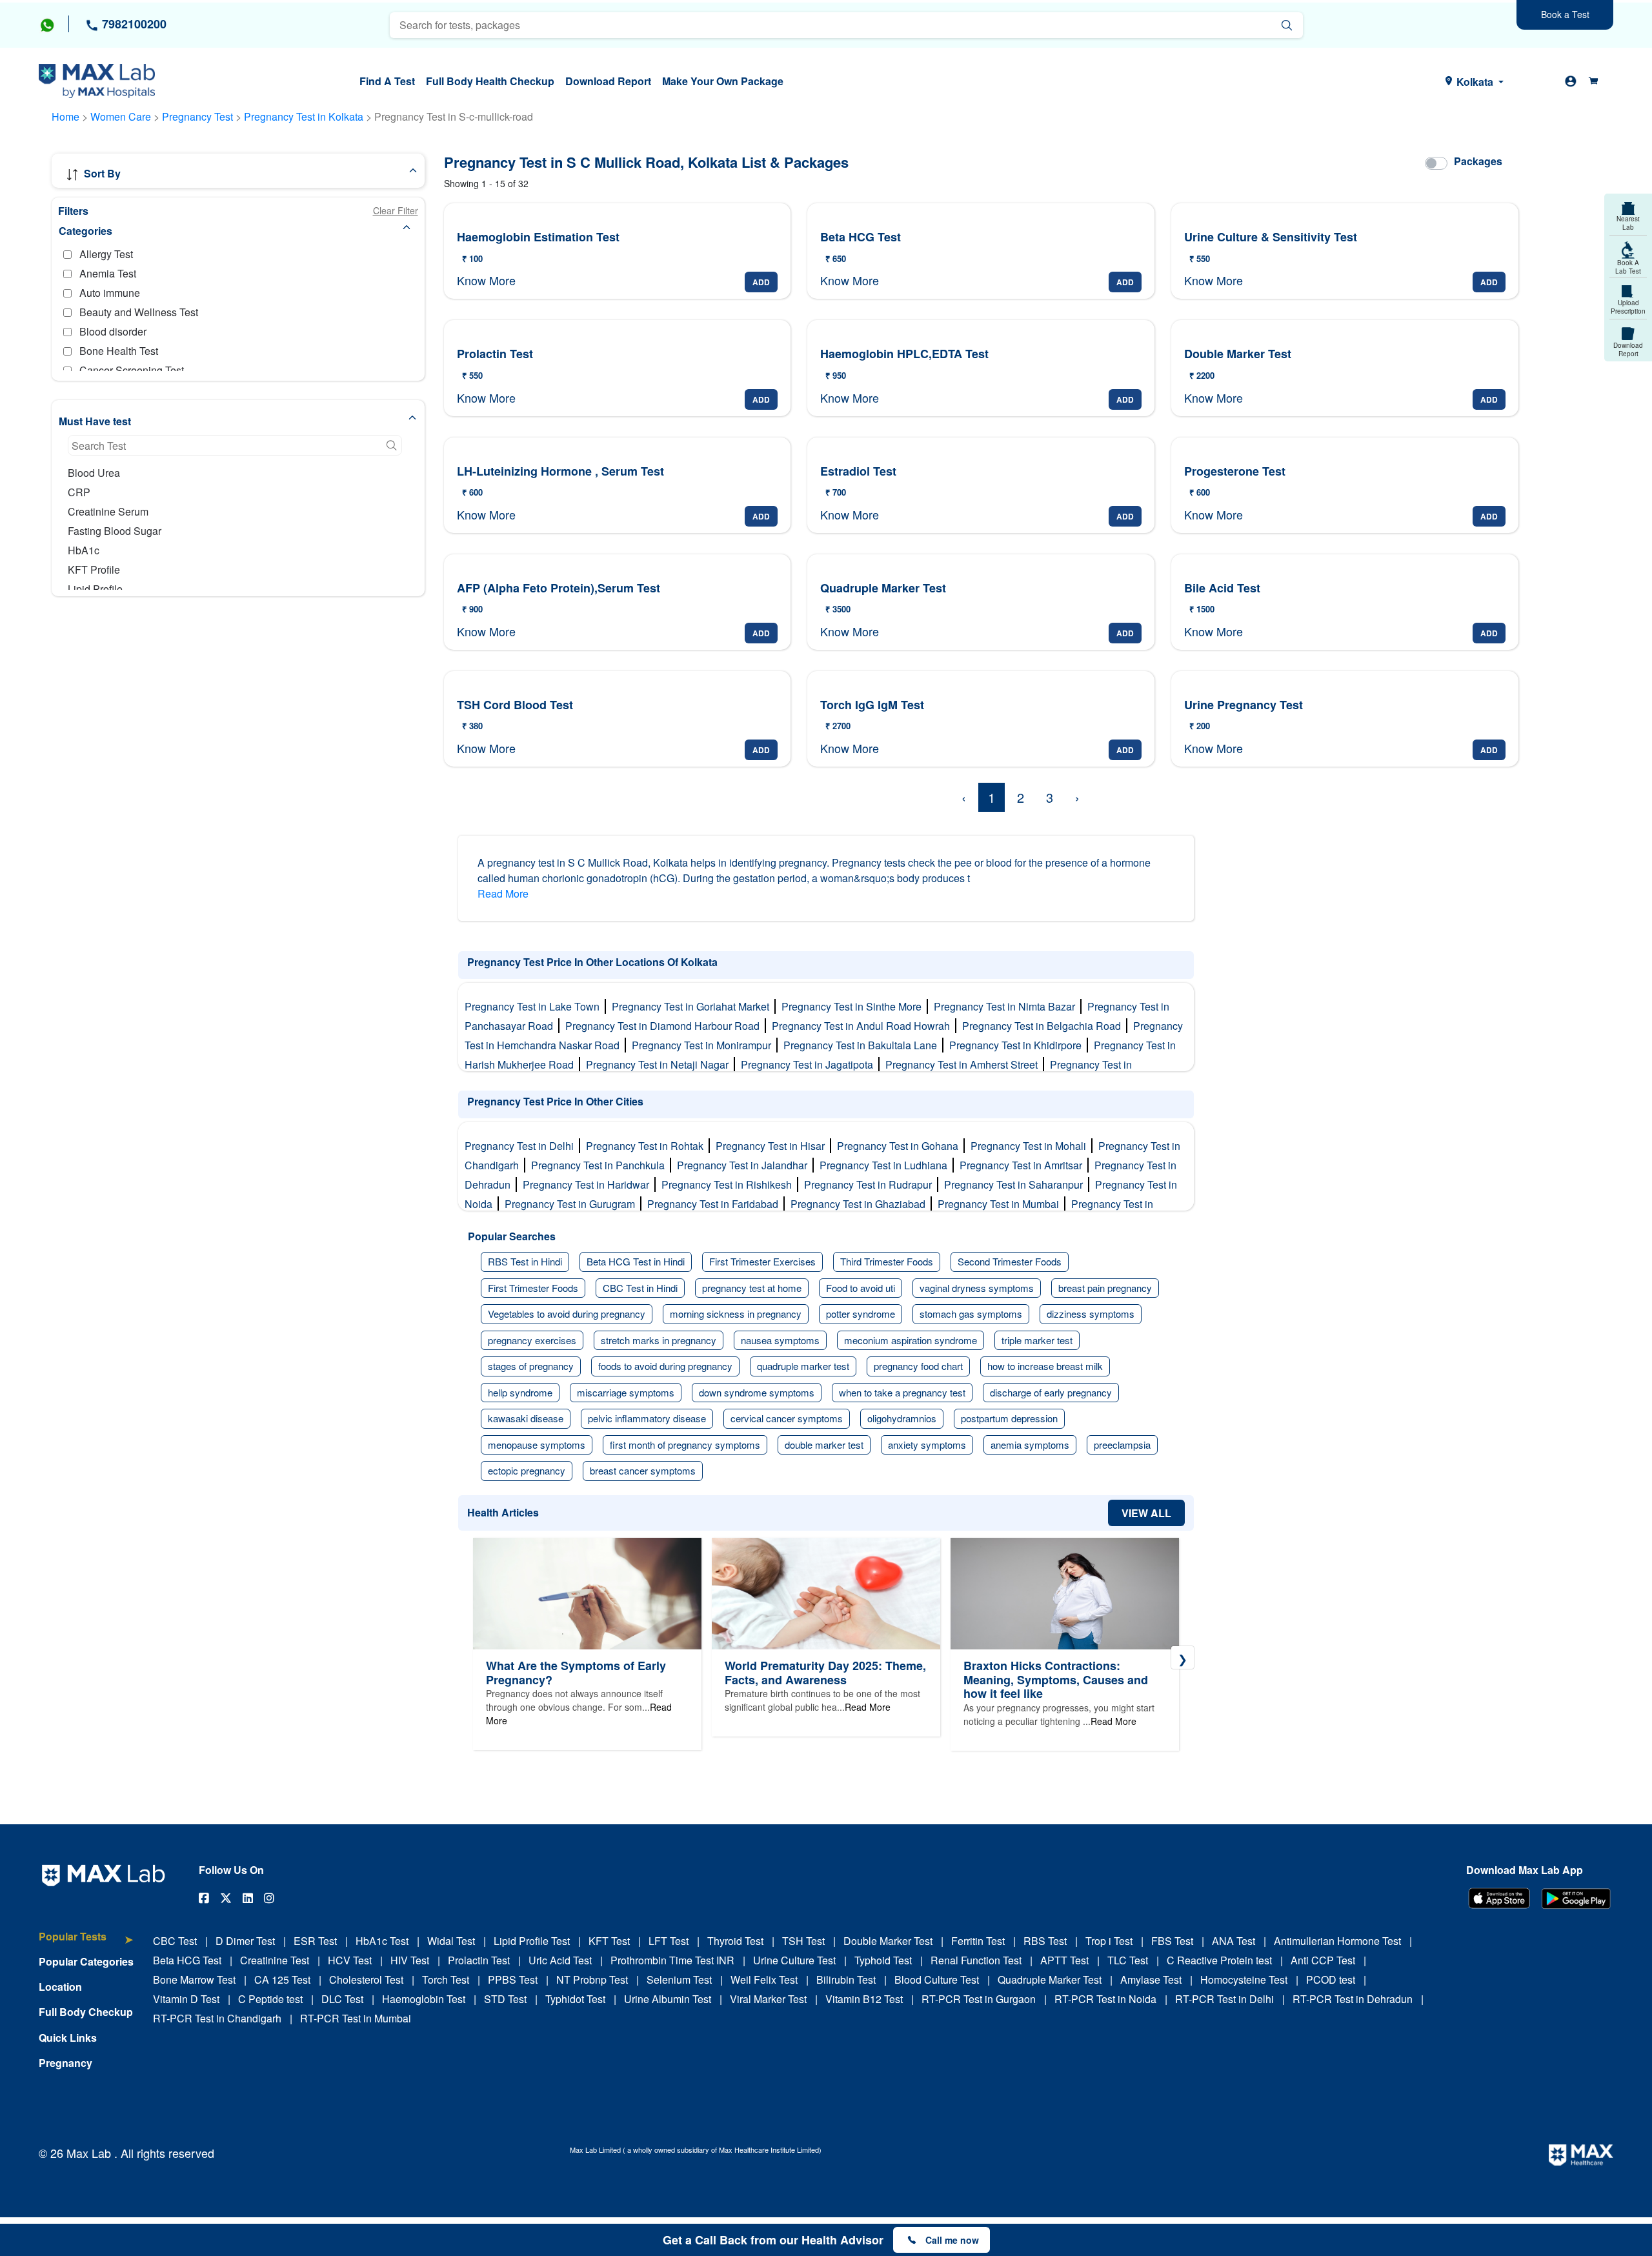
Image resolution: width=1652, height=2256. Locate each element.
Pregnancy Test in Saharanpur (1016, 1184)
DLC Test (342, 1999)
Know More (486, 280)
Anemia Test (108, 273)
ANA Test (1234, 1941)
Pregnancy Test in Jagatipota (810, 1064)
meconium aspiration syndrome (911, 1340)
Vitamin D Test (186, 1999)
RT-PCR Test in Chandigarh (217, 2018)
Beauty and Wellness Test (139, 312)
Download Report (608, 81)
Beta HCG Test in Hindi (636, 1261)
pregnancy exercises (532, 1340)
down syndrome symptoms (757, 1392)
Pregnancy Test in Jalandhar (745, 1165)
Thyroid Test (735, 1941)
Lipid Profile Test (532, 1941)
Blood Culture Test (937, 1979)
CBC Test (175, 1941)
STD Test (505, 1999)
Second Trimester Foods (1010, 1261)
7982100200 (133, 24)
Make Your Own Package (723, 81)
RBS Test (1045, 1941)
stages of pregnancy (531, 1366)
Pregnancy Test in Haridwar (589, 1184)
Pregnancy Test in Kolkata (305, 116)
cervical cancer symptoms (787, 1418)
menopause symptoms (537, 1445)
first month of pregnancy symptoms (685, 1445)
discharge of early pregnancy (1051, 1392)
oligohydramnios (902, 1418)
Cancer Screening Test (132, 370)
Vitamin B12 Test (864, 1999)
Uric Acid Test (560, 1960)
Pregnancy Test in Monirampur (704, 1045)
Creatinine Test (275, 1960)
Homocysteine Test (1244, 1979)
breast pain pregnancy (1105, 1288)
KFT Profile (94, 569)
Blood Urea (94, 473)
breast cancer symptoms (643, 1470)
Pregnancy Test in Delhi (522, 1146)
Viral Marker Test (768, 1999)
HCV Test (350, 1960)
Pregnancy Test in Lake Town (535, 1006)
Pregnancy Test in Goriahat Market (693, 1006)
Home (65, 116)
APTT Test (1064, 1960)
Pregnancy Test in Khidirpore (1018, 1045)
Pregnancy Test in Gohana (900, 1146)
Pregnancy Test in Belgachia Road (1044, 1026)
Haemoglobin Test (424, 1999)
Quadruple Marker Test (1050, 1979)
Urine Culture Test (794, 1960)
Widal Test (451, 1941)
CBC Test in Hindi (640, 1288)
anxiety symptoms (927, 1445)
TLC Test (1128, 1960)
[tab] (86, 1943)
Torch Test (446, 1979)
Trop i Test (1109, 1941)
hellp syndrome (520, 1392)
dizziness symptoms (1091, 1314)
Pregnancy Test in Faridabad (715, 1204)
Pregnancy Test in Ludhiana (886, 1165)
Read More (503, 893)
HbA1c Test (382, 1941)
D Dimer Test (245, 1941)
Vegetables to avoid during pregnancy (567, 1314)
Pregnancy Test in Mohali (1031, 1146)
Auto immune (110, 293)
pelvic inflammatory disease (647, 1418)
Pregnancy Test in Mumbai (1001, 1204)
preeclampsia (1122, 1445)
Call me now (952, 2240)
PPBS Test (513, 1979)
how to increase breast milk (1045, 1366)
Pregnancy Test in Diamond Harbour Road (665, 1026)
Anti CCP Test (1323, 1960)
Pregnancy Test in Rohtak (647, 1146)
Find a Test (387, 81)
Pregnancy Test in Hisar (773, 1146)
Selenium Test (679, 1979)
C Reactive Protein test (1219, 1960)
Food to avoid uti (861, 1288)
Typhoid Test (883, 1960)
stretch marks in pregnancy (659, 1340)
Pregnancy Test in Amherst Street (964, 1064)
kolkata (1475, 82)
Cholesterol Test (366, 1979)
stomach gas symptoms (971, 1314)
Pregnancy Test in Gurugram (572, 1204)
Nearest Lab (1628, 223)
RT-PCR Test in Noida (1105, 1999)
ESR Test (315, 1941)
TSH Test (803, 1941)
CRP (79, 492)
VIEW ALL (1146, 1513)
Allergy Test (106, 254)
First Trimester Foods (533, 1288)
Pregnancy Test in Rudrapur (871, 1184)
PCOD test (1331, 1979)
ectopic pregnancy (527, 1470)
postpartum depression (1009, 1418)
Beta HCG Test (187, 1960)
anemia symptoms (1030, 1445)
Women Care (121, 116)
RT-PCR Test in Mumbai (356, 2018)
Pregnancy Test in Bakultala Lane (863, 1045)
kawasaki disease (526, 1418)
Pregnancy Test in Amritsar (1023, 1165)
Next (1183, 1657)
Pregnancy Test (199, 116)
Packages (1478, 161)
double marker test (824, 1445)
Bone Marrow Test (194, 1979)
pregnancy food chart (918, 1366)
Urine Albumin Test (668, 1999)
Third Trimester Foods (887, 1261)
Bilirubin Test (846, 1979)
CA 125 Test (282, 1979)
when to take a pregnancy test (902, 1392)
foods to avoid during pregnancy (665, 1366)
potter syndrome (861, 1314)
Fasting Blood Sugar (115, 531)
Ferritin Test (978, 1941)
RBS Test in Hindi (525, 1261)
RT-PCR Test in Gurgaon (979, 1999)
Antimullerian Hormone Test (1337, 1941)
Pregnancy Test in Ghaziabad (861, 1204)
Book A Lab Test (1628, 267)
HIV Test (410, 1960)
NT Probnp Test (592, 1979)
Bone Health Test (119, 351)
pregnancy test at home (752, 1288)
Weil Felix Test (764, 1979)
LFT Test (669, 1941)
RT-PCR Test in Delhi (1224, 1999)
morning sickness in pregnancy (736, 1314)
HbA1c (84, 550)
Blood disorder (113, 331)
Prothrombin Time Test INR (672, 1960)
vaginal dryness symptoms (977, 1288)
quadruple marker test (803, 1366)
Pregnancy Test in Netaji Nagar (660, 1064)
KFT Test (609, 1941)
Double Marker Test (888, 1941)
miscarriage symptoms (626, 1392)
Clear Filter (396, 210)
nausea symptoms (780, 1340)
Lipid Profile (95, 589)
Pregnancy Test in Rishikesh (729, 1184)
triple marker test (1037, 1340)
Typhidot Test (575, 1999)
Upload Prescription (1628, 307)
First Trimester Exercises (762, 1261)
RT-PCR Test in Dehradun (1353, 1999)
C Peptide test (270, 1999)
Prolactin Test (479, 1960)
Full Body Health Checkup (490, 81)
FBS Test (1172, 1941)
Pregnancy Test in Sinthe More (854, 1006)
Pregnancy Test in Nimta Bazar (1007, 1006)
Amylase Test (1151, 1979)
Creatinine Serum (108, 511)
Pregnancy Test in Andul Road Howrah (863, 1026)
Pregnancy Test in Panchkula (600, 1165)
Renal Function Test (976, 1960)
